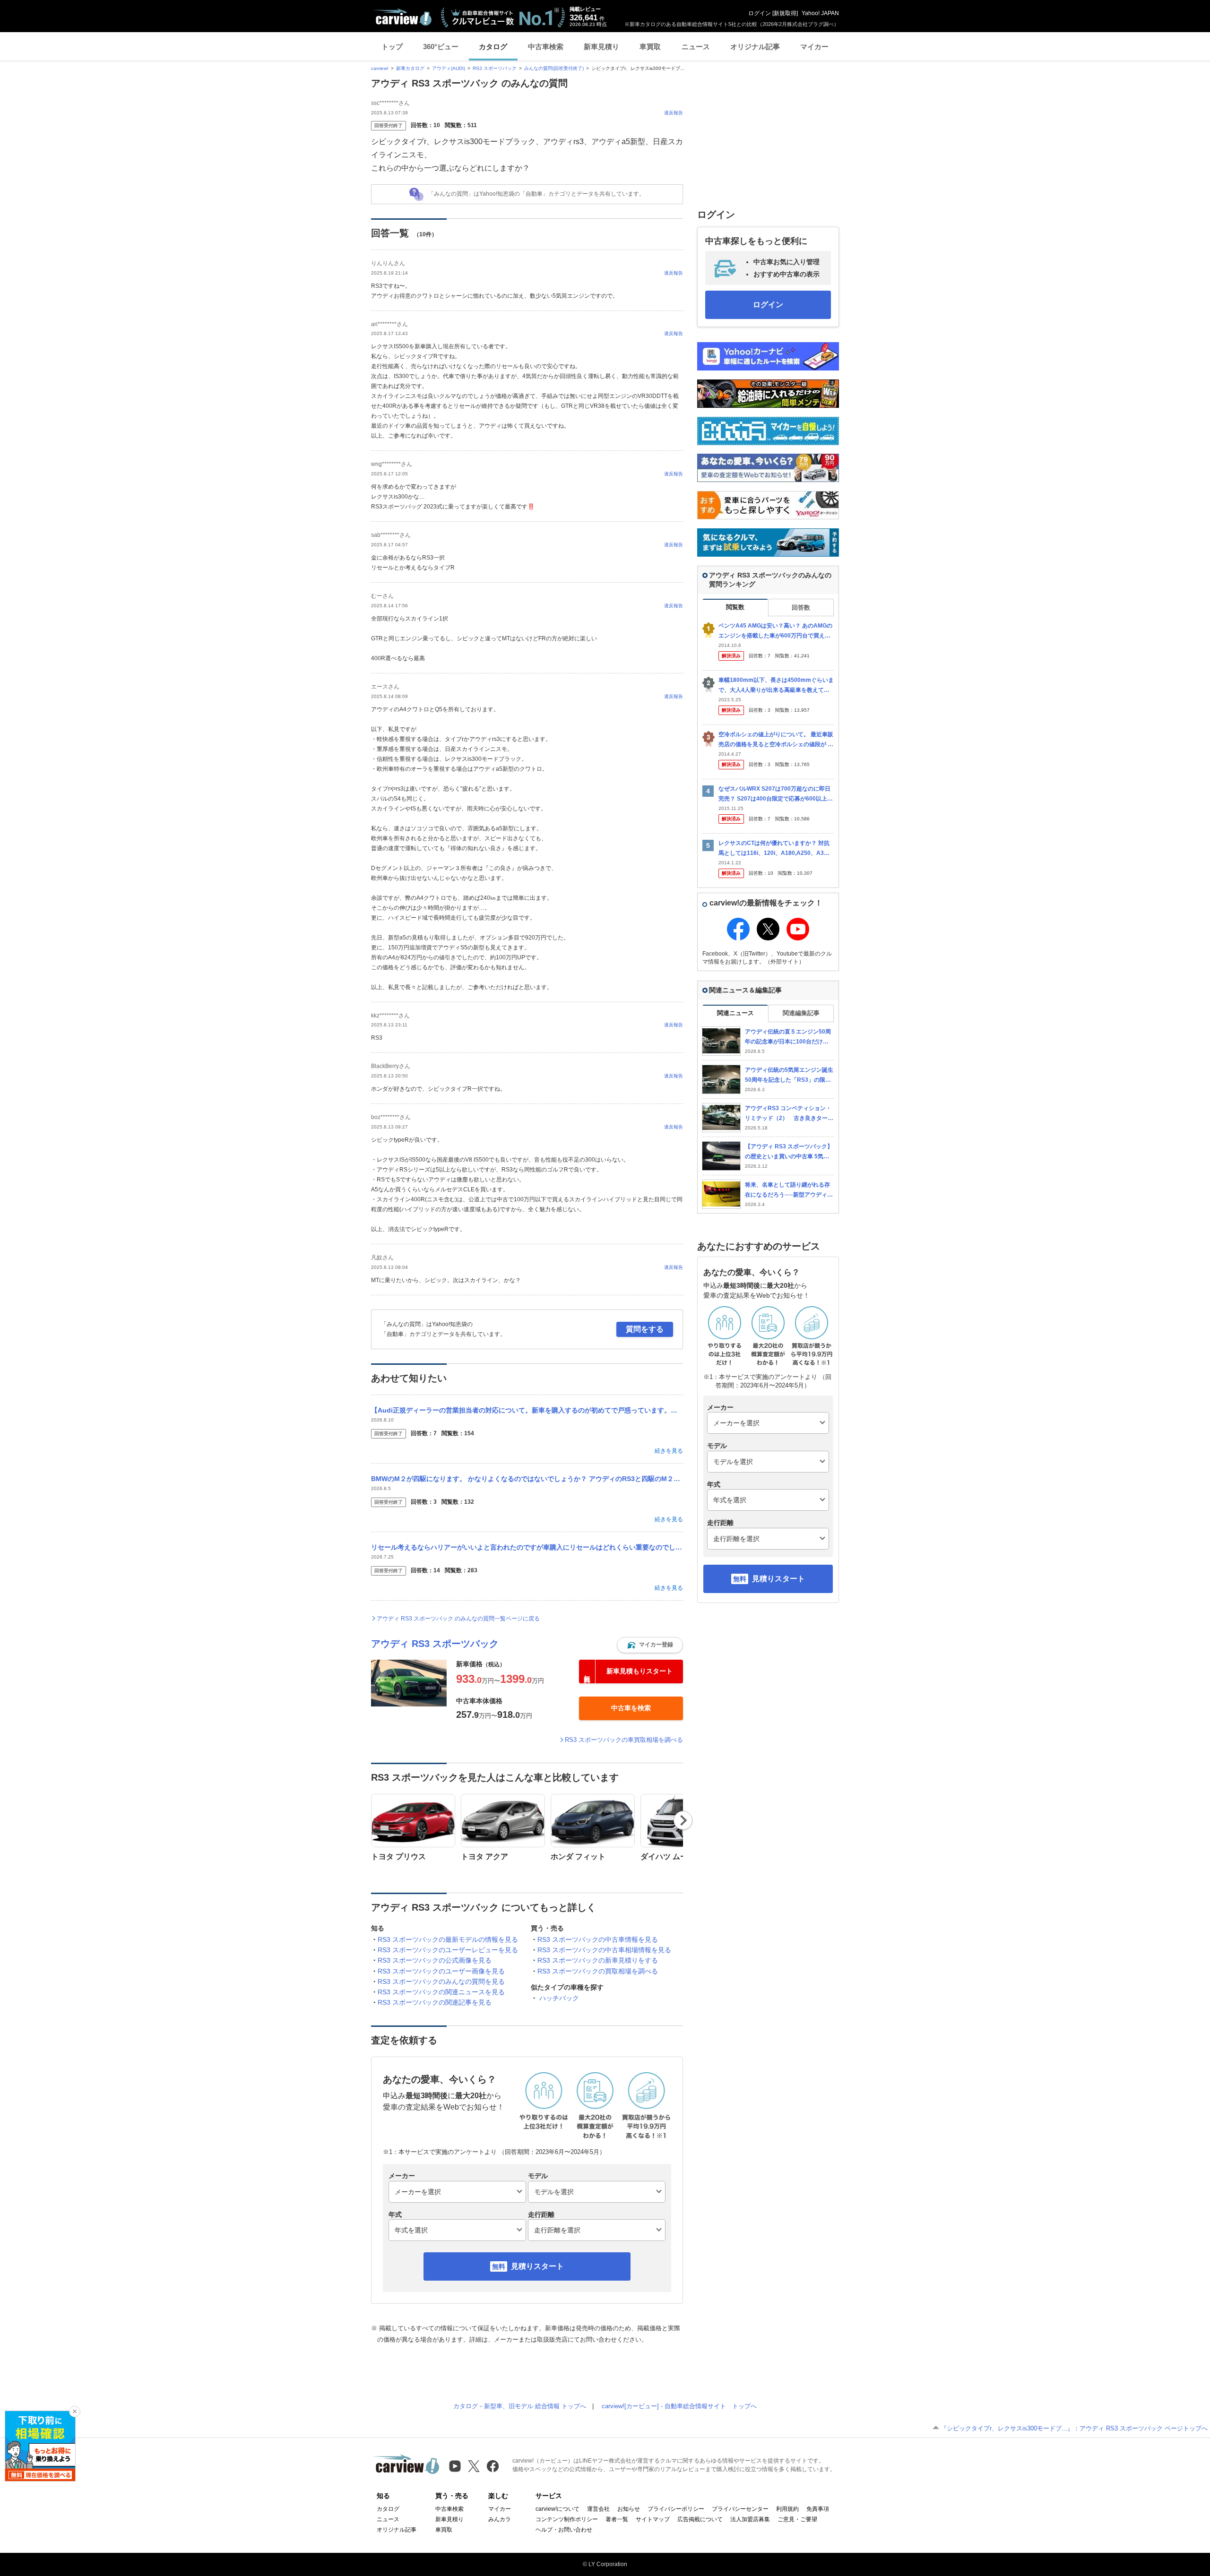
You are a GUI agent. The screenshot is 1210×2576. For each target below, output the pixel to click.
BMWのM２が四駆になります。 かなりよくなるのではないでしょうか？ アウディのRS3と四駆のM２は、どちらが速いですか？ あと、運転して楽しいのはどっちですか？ (527, 1479)
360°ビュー (441, 47)
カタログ (493, 47)
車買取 (650, 47)
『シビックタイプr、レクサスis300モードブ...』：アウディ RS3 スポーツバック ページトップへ (1074, 2428)
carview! (380, 68)
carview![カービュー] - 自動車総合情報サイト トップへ (679, 2406)
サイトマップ (653, 2519)
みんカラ (500, 2519)
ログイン (760, 13)
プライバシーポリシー (676, 2509)
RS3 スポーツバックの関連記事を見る (435, 2002)
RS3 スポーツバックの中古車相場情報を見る (604, 1950)
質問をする (645, 1329)
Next (683, 1820)
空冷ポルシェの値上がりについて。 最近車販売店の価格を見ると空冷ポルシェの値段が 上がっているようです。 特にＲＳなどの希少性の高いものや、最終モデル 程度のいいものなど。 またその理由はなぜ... (776, 740)
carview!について (557, 2509)
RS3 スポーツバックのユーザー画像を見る (441, 1971)
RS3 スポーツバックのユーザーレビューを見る (448, 1950)
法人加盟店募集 (750, 2519)
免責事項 (818, 2509)
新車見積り (601, 47)
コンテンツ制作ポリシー (567, 2519)
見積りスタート (537, 2266)
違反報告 (674, 113)
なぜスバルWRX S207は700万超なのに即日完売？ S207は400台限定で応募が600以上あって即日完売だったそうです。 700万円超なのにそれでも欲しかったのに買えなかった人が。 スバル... (776, 794)
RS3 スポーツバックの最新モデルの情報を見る (448, 1939)
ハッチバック (559, 1998)
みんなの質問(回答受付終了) (554, 68)
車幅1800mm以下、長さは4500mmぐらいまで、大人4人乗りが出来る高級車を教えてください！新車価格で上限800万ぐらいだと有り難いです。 (776, 685)
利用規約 (787, 2509)
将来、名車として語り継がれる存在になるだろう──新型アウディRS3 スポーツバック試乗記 (788, 1190)
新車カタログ (410, 68)
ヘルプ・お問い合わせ (564, 2530)
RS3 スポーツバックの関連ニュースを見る (441, 1992)
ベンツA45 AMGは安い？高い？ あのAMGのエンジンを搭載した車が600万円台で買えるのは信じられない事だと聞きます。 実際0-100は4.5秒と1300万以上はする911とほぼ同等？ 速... (776, 631)
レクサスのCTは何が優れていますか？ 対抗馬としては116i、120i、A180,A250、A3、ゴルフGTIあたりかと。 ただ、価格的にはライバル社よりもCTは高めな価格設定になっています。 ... (776, 849)
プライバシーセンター (740, 2509)
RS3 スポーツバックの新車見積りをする (598, 1960)
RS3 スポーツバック (495, 68)
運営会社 (598, 2509)
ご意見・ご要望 (797, 2519)
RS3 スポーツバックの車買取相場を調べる (624, 1740)
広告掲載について (700, 2519)
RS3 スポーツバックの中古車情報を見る (598, 1939)
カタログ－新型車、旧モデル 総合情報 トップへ (520, 2406)
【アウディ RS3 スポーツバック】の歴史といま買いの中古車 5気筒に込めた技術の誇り (789, 1152)
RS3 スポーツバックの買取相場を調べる (598, 1971)
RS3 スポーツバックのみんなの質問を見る (441, 1982)
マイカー (814, 47)
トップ (392, 47)
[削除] (75, 2412)
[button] (650, 1645)
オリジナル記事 (755, 47)
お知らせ (629, 2509)
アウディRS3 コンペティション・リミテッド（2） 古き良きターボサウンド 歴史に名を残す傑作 (789, 1114)
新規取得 (785, 13)
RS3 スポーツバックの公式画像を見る (435, 1960)
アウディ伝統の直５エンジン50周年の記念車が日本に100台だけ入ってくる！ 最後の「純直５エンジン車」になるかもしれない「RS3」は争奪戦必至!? (789, 1037)
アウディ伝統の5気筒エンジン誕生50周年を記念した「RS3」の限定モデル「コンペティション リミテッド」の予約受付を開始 (789, 1075)
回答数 (801, 607)
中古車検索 (546, 47)
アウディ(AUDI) (449, 68)
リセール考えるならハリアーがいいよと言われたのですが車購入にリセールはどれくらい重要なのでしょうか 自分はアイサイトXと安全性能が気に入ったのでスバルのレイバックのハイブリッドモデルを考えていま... (527, 1547)
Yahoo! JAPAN (820, 13)
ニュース (696, 47)
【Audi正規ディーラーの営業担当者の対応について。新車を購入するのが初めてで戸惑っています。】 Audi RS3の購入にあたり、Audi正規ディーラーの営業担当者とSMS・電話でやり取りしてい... (527, 1410)
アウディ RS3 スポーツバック (435, 1644)
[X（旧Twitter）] (474, 2466)
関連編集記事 (801, 1013)
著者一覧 (617, 2519)
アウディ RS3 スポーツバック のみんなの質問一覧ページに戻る (458, 1619)
